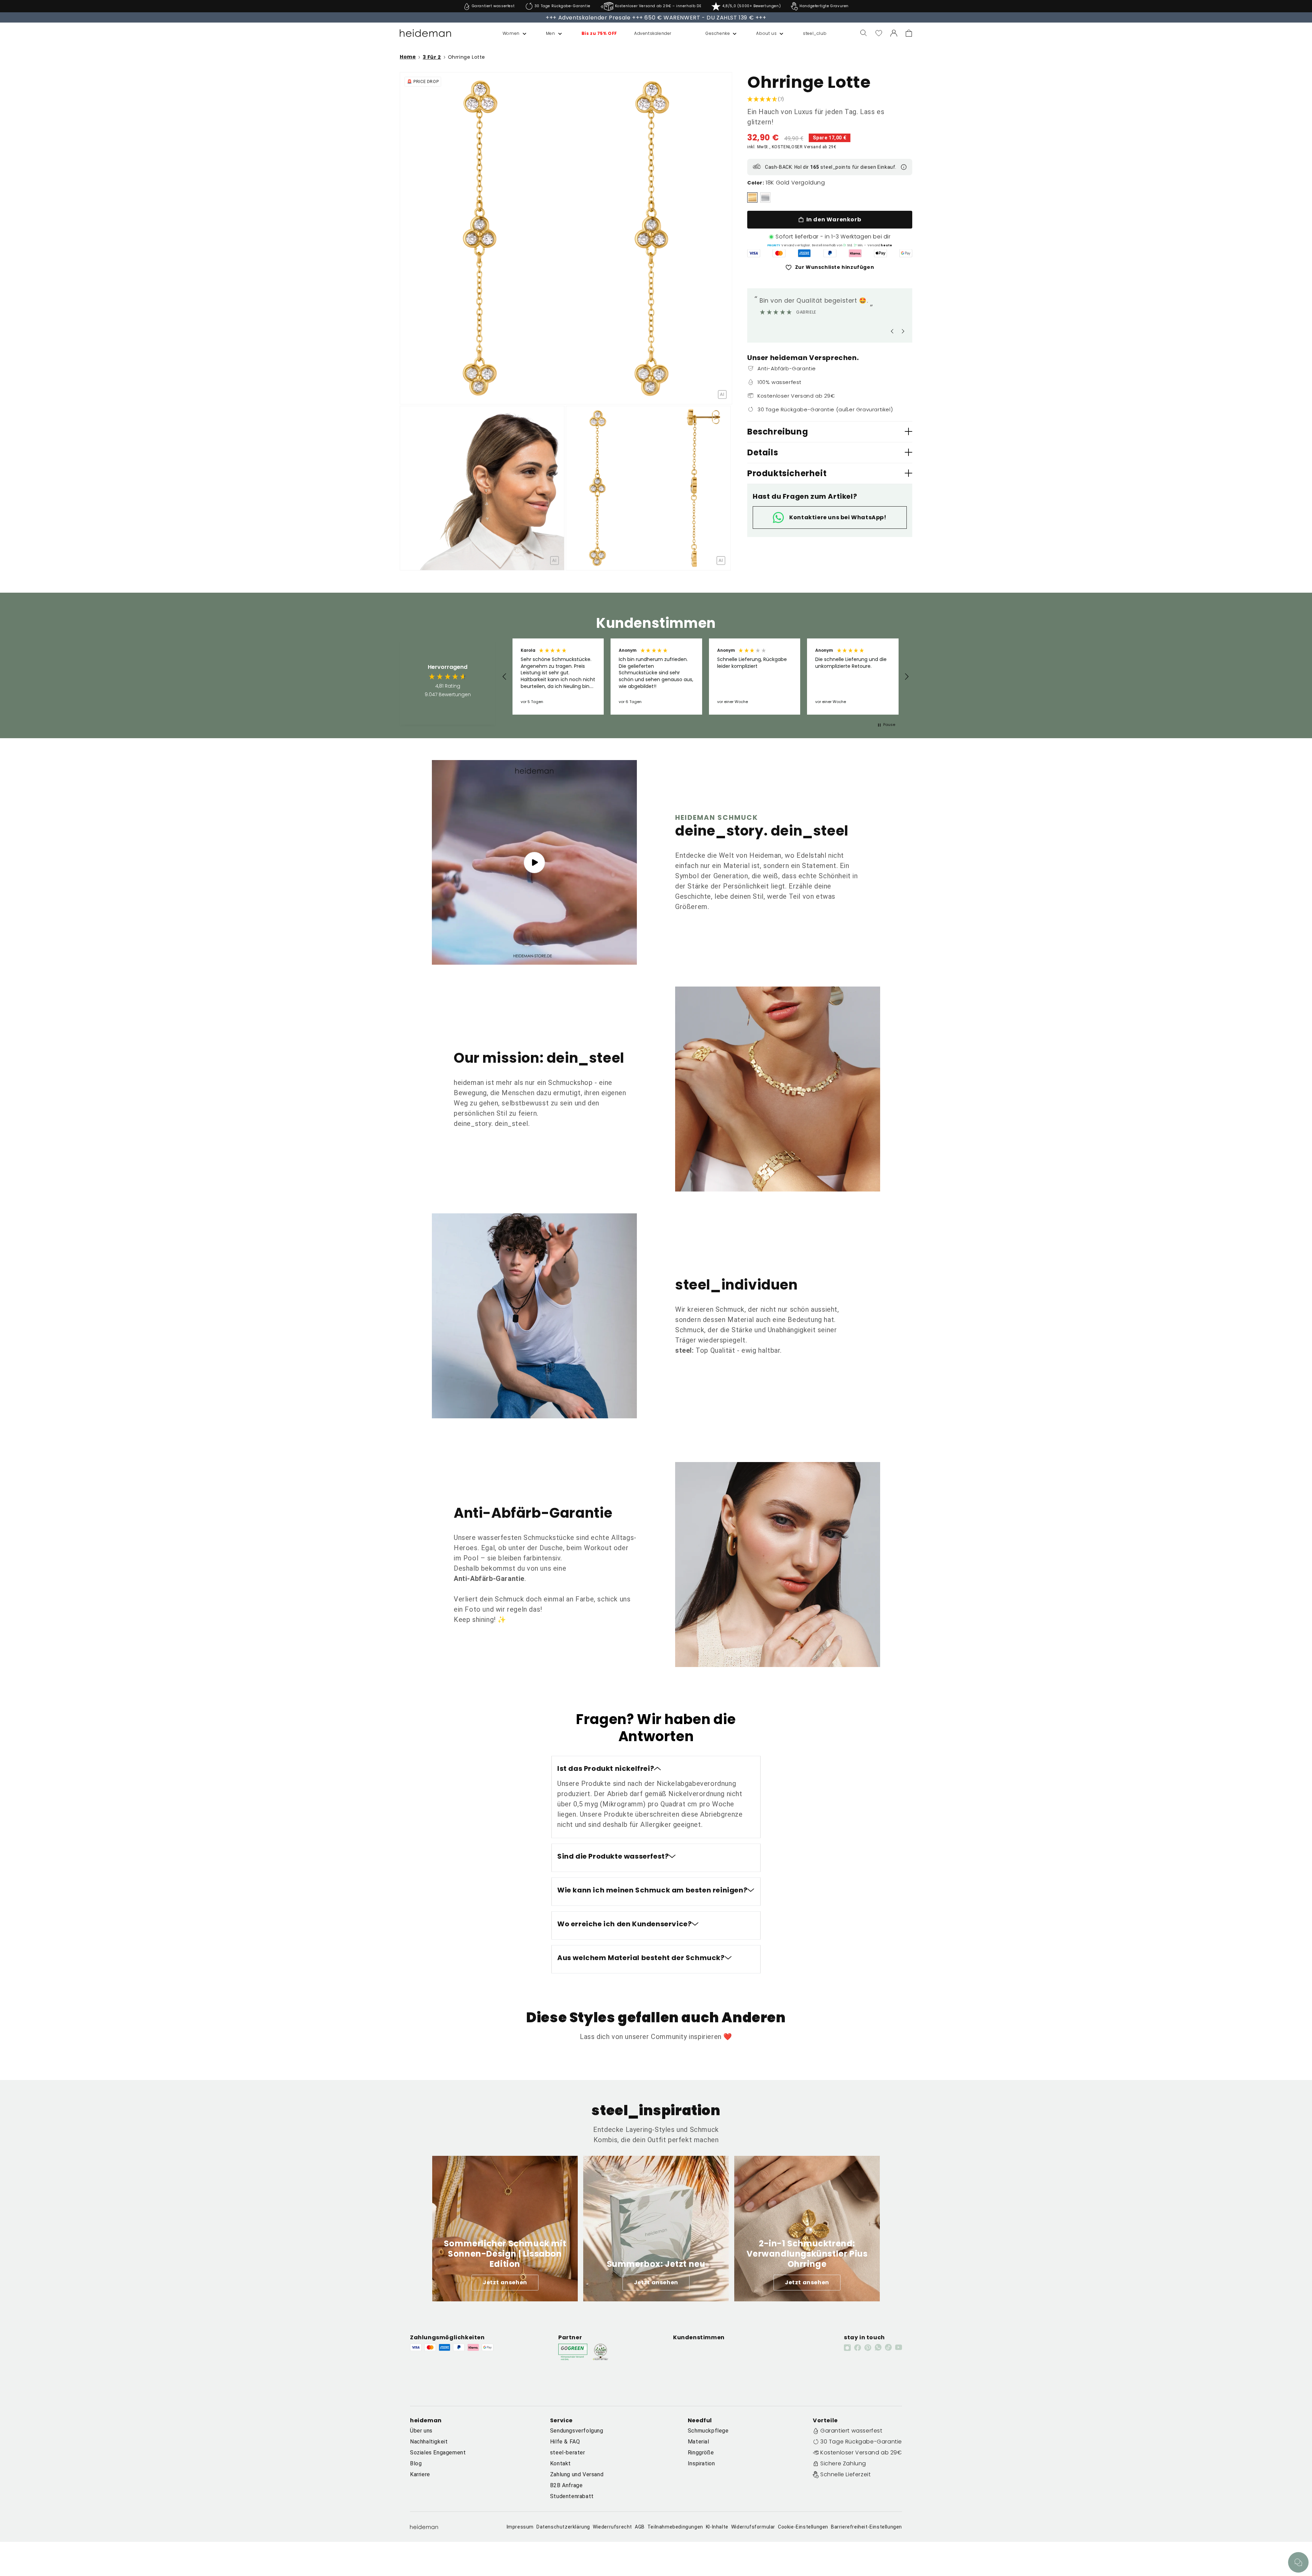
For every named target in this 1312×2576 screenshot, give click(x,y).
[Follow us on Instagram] (847, 2347)
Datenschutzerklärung (563, 2527)
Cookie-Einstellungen (803, 2527)
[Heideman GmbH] (426, 33)
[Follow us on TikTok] (888, 2347)
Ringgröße (701, 2453)
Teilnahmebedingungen (675, 2527)
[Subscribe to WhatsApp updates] (878, 2347)
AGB (640, 2527)
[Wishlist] (879, 33)
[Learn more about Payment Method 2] (779, 253)
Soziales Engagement (438, 2453)
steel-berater (568, 2453)
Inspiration (701, 2463)
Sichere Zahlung (843, 2463)
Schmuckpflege (708, 2431)
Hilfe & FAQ (565, 2442)
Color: (756, 183)
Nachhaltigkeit (429, 2442)
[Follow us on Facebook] (858, 2347)
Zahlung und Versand (577, 2474)
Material (699, 2442)
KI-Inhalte (717, 2527)
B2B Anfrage (566, 2485)
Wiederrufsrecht (612, 2527)
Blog (416, 2463)
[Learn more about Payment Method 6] (880, 253)
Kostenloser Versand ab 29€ (861, 2453)
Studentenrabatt (572, 2496)
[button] (507, 33)
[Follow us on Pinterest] (868, 2347)
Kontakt (561, 2463)
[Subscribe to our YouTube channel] (899, 2347)
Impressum (520, 2527)
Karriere (420, 2474)
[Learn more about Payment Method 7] (906, 253)
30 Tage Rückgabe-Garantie (861, 2442)
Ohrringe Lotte (467, 57)
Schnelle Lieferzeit (845, 2474)
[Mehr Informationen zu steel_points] (904, 167)
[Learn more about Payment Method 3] (804, 253)
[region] (706, 676)
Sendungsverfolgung (577, 2431)
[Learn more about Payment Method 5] (855, 253)
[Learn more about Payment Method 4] (830, 253)
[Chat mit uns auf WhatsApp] (1298, 2562)
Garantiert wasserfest (851, 2431)
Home (408, 57)
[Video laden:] (534, 862)
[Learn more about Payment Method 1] (754, 253)
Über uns (421, 2431)
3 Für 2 (432, 57)
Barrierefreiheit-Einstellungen (866, 2527)
